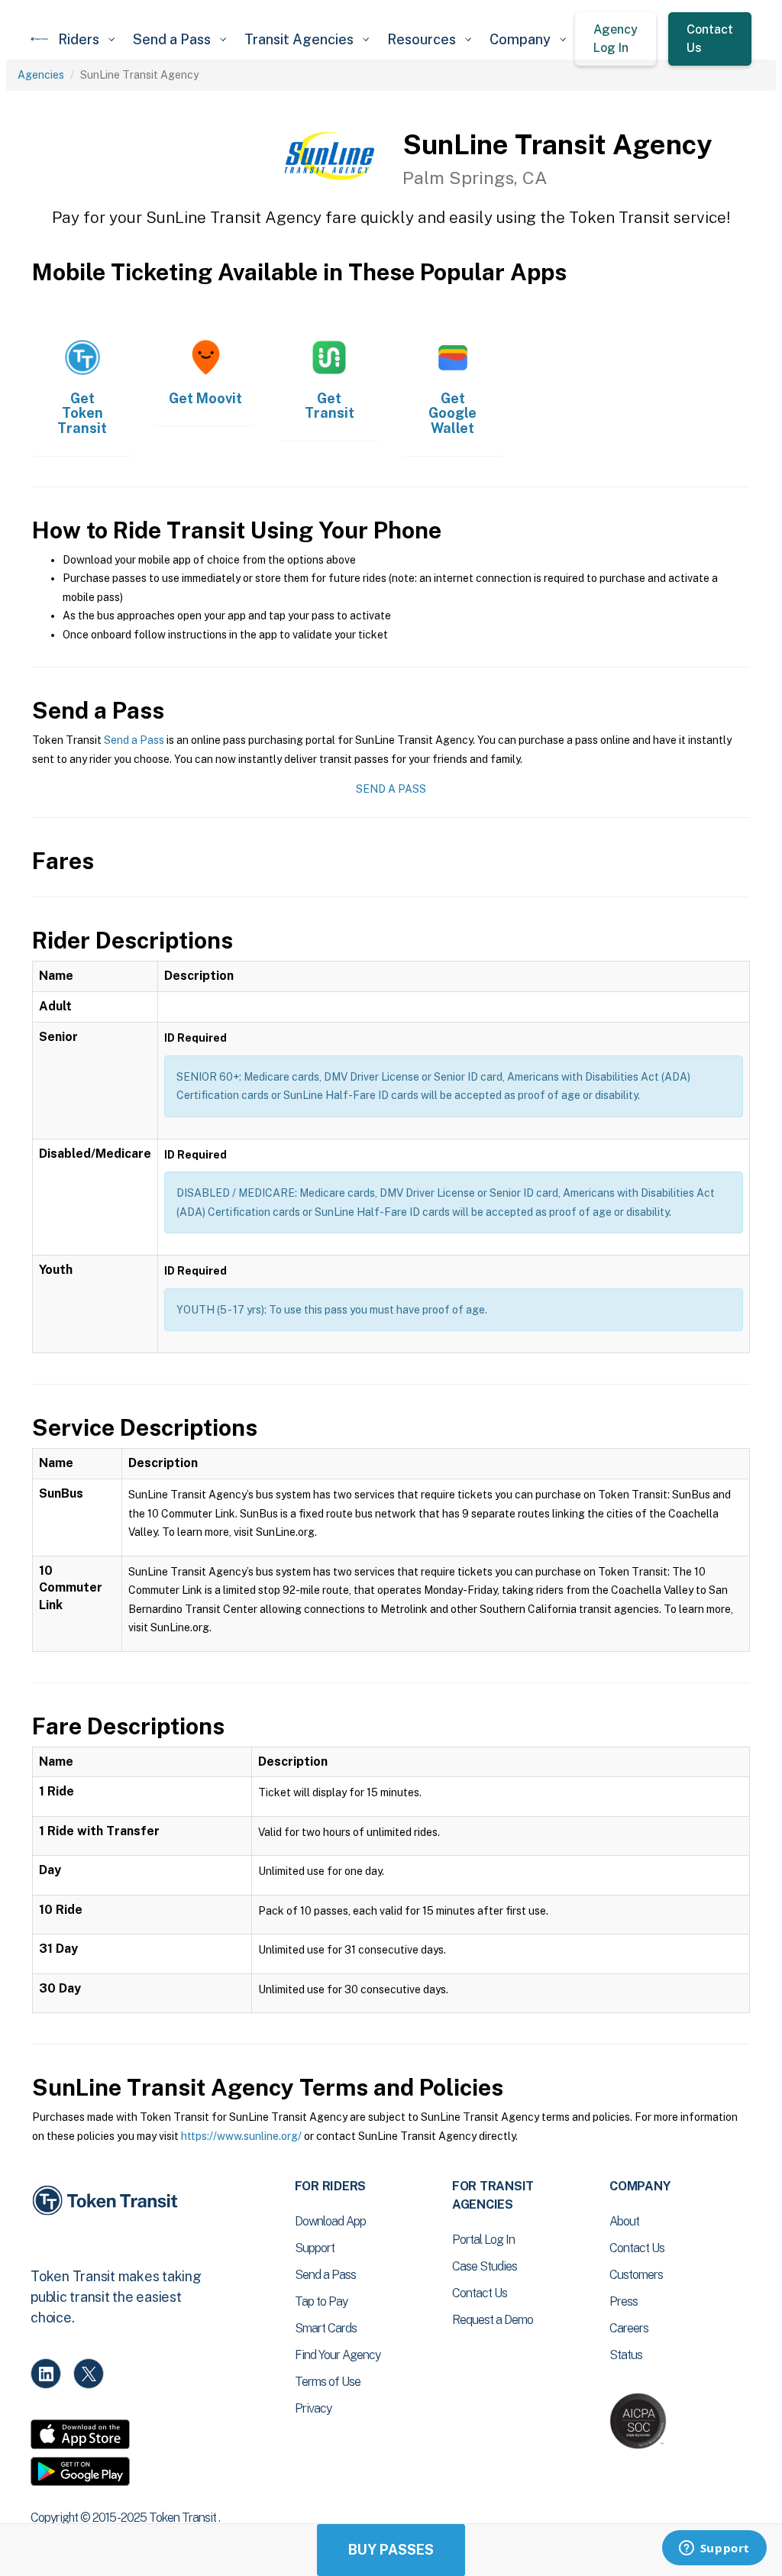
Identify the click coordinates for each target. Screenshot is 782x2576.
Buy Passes (391, 2550)
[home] (40, 39)
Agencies (41, 75)
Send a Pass (134, 740)
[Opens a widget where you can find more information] (714, 2549)
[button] (86, 39)
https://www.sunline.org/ (241, 2136)
